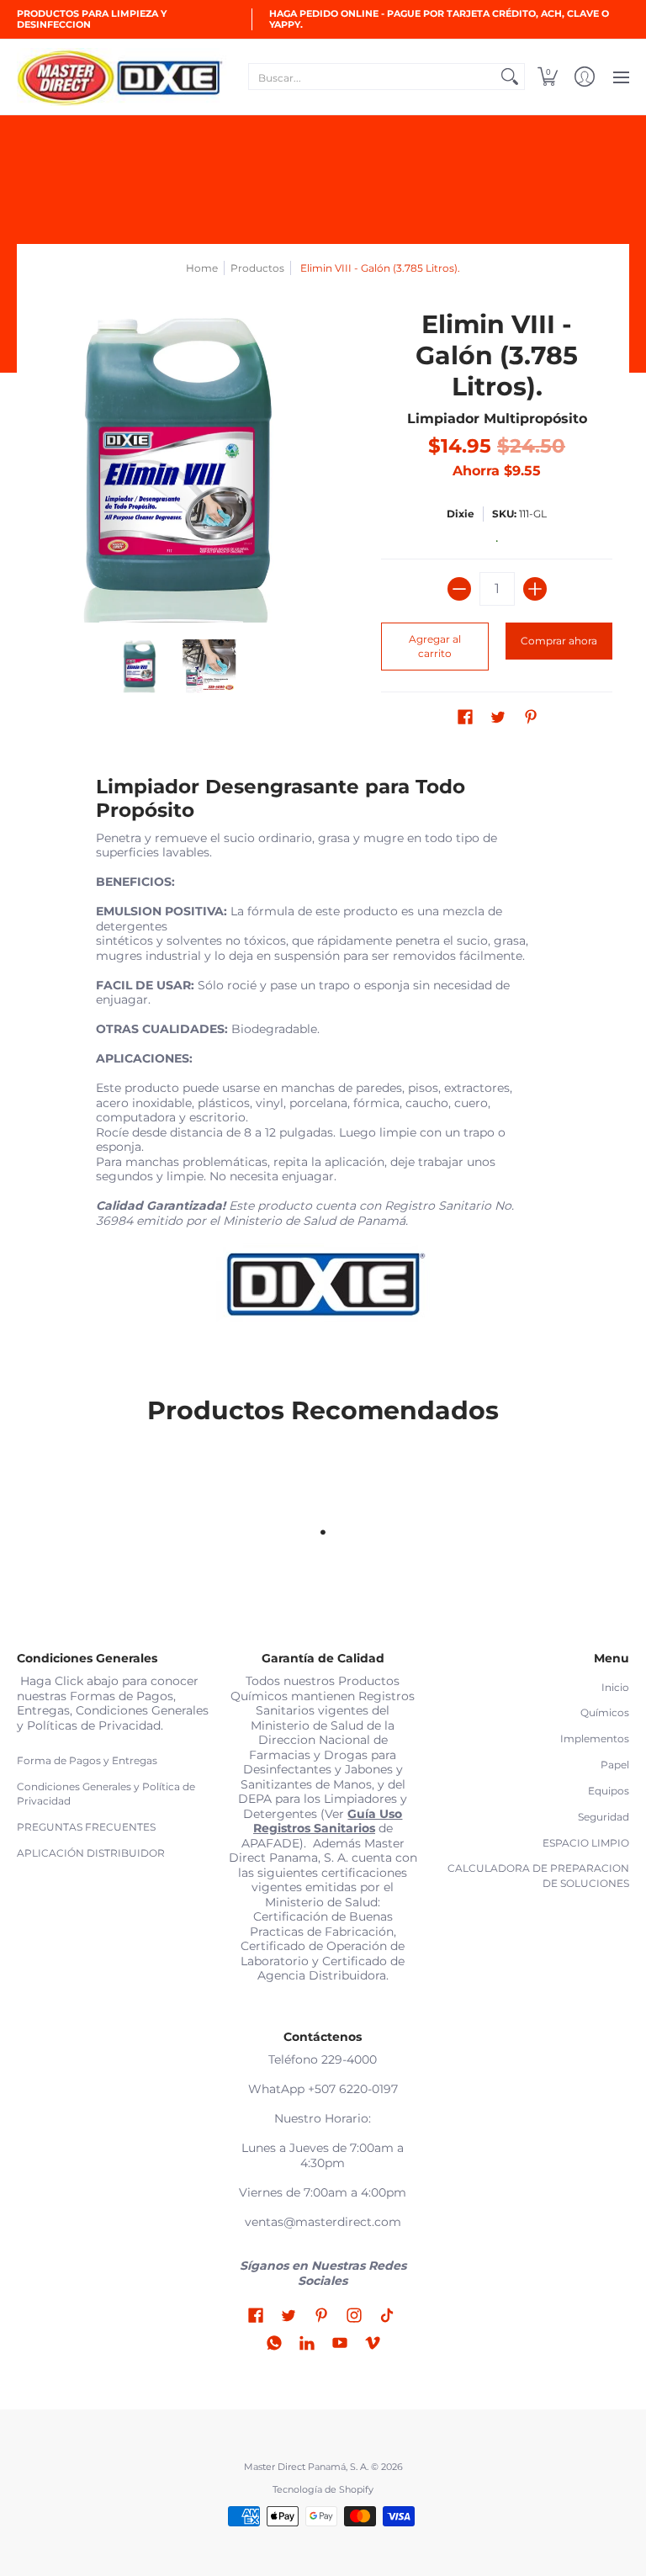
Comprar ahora (559, 641)
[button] (548, 77)
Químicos (605, 1712)
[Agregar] (535, 589)
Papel (615, 1765)
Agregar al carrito (435, 647)
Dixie (461, 514)
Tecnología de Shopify (323, 2490)
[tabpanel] (323, 1055)
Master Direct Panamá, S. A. (306, 2467)
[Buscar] (510, 77)
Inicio (615, 1687)
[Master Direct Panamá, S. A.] (122, 77)
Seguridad (604, 1817)
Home (202, 268)
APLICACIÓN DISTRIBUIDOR (91, 1853)
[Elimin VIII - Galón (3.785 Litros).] (140, 666)
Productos (257, 268)
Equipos (609, 1791)
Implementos (595, 1739)
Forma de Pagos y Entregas (87, 1760)
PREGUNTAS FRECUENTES (86, 1827)
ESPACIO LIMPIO (586, 1843)
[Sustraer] (459, 589)
